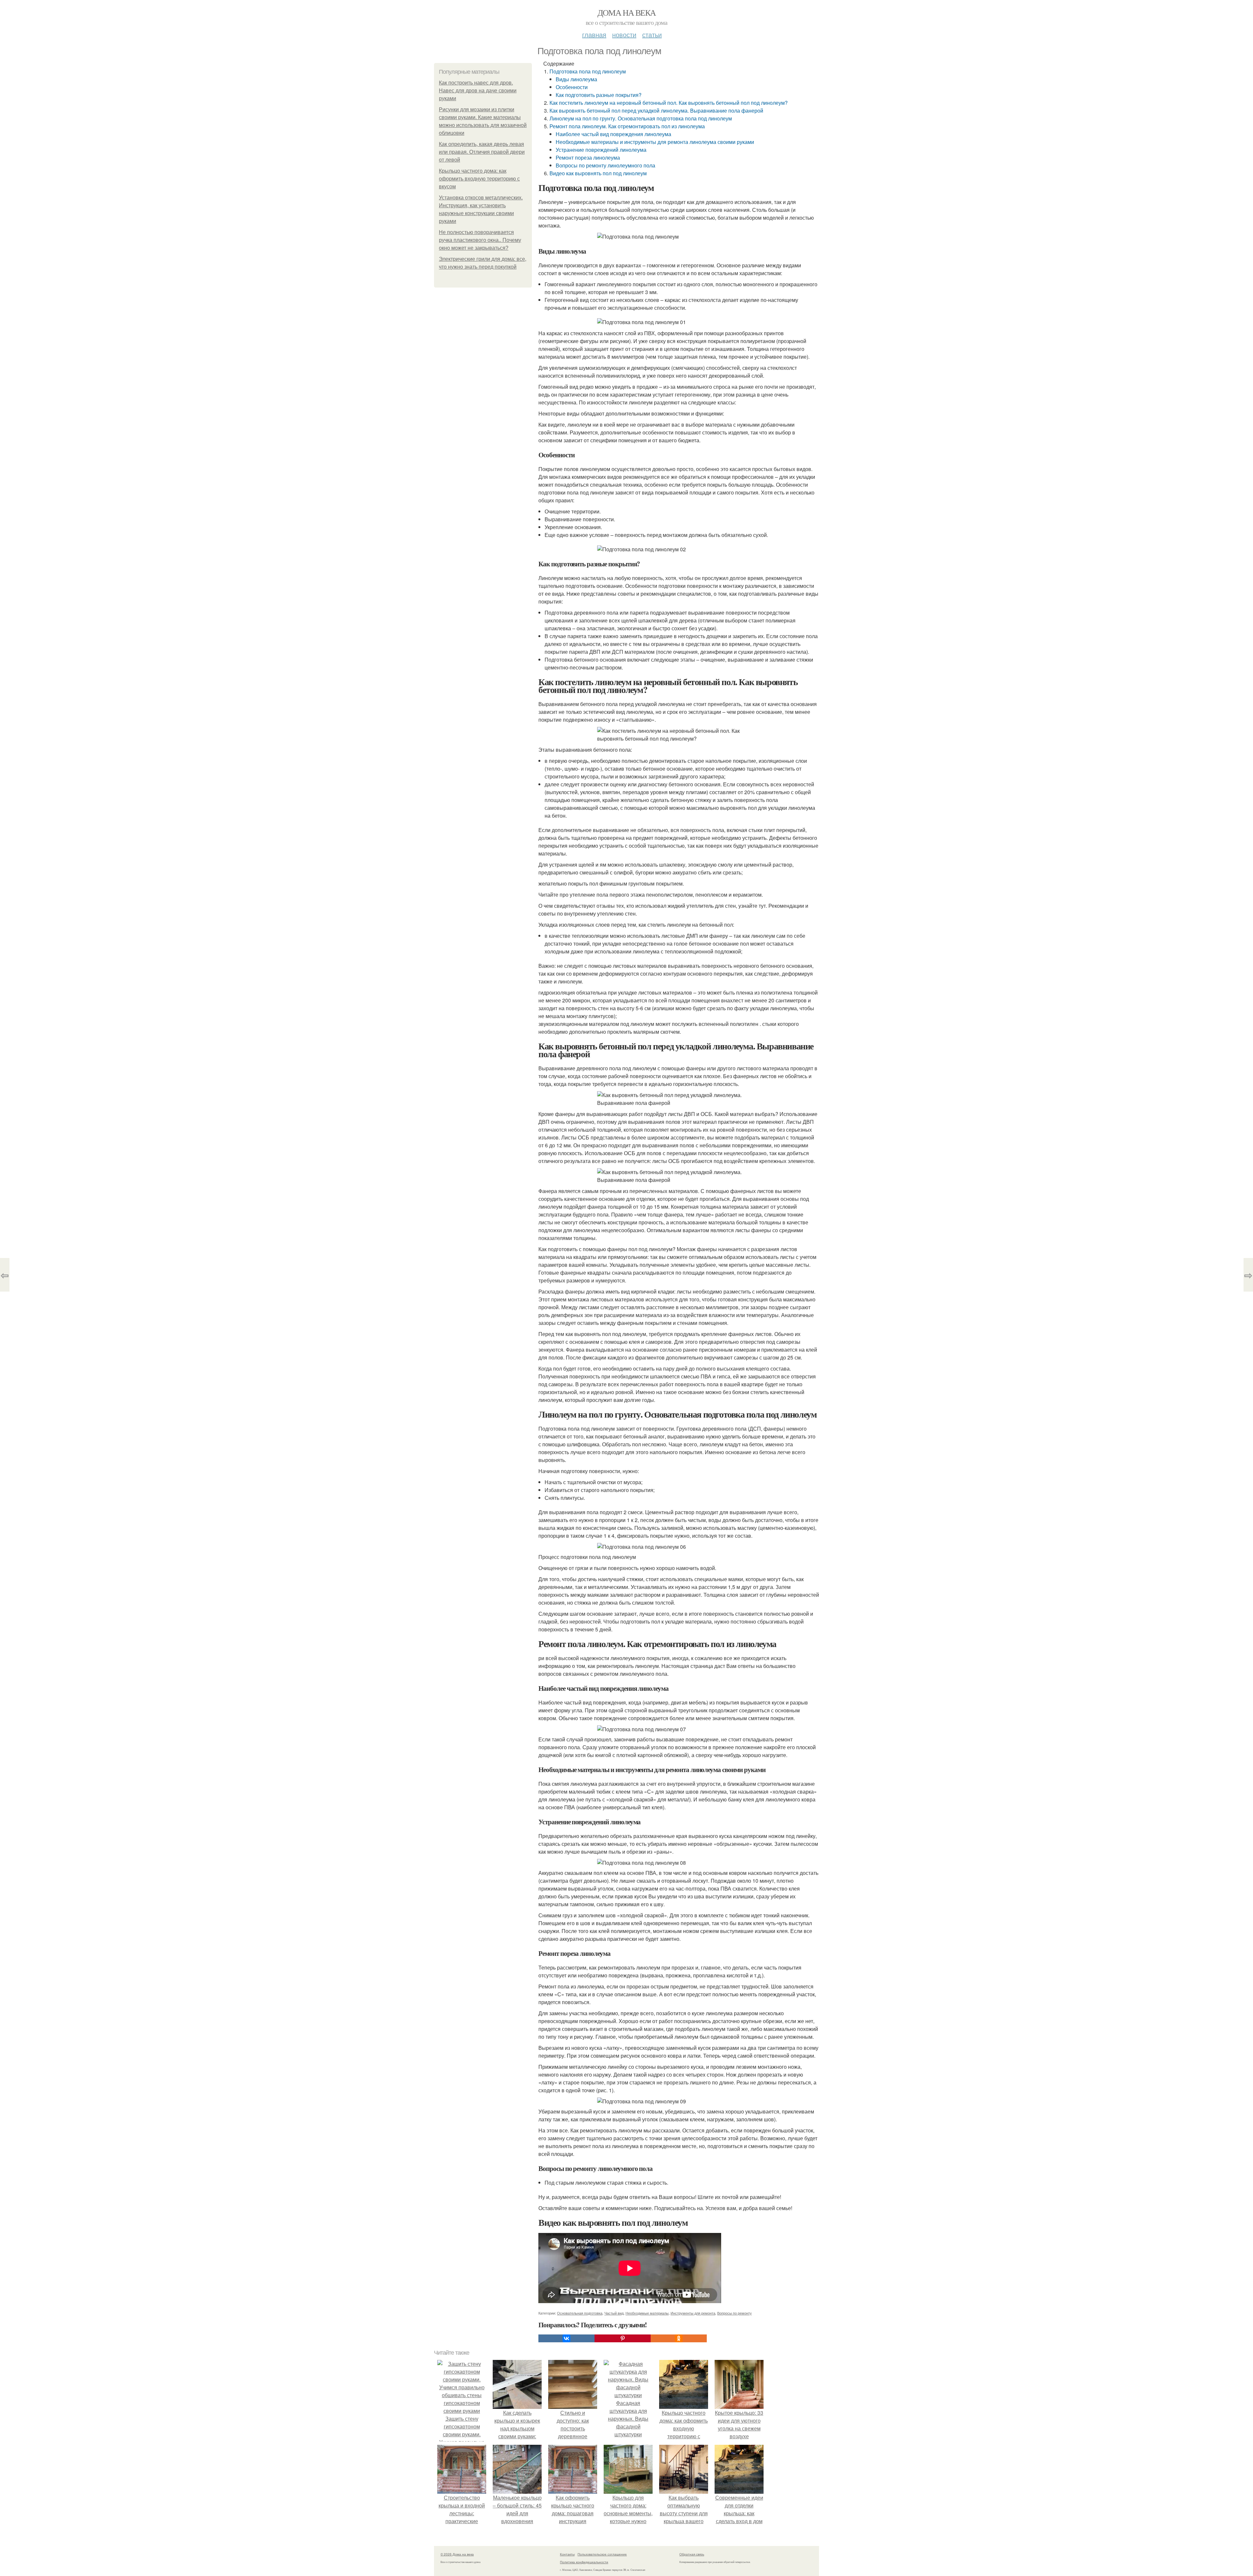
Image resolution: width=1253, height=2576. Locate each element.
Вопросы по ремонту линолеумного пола (605, 165)
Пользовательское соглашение (602, 2554)
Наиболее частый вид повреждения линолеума (613, 134)
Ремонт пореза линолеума (588, 157)
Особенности (572, 87)
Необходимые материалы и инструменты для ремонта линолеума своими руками (655, 142)
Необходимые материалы (647, 2313)
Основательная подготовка (580, 2313)
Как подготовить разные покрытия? (599, 95)
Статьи (652, 34)
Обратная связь (692, 2554)
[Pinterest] (623, 2338)
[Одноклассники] (679, 2338)
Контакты (567, 2554)
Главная (594, 34)
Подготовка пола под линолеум (588, 71)
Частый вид (614, 2313)
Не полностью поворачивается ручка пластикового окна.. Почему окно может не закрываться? (480, 240)
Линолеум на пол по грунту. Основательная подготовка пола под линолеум (641, 118)
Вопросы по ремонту (735, 2313)
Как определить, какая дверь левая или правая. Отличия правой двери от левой (482, 152)
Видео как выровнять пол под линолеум (598, 173)
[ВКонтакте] (566, 2338)
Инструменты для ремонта (693, 2313)
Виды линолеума (576, 79)
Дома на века (627, 12)
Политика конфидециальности (584, 2562)
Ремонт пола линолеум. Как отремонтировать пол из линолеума (627, 126)
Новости (624, 34)
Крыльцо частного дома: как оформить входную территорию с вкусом (479, 179)
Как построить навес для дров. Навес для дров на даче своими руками (478, 91)
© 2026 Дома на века (457, 2554)
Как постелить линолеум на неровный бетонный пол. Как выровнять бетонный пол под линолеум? (669, 103)
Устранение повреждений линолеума (601, 150)
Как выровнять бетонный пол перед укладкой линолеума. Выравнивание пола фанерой (656, 110)
